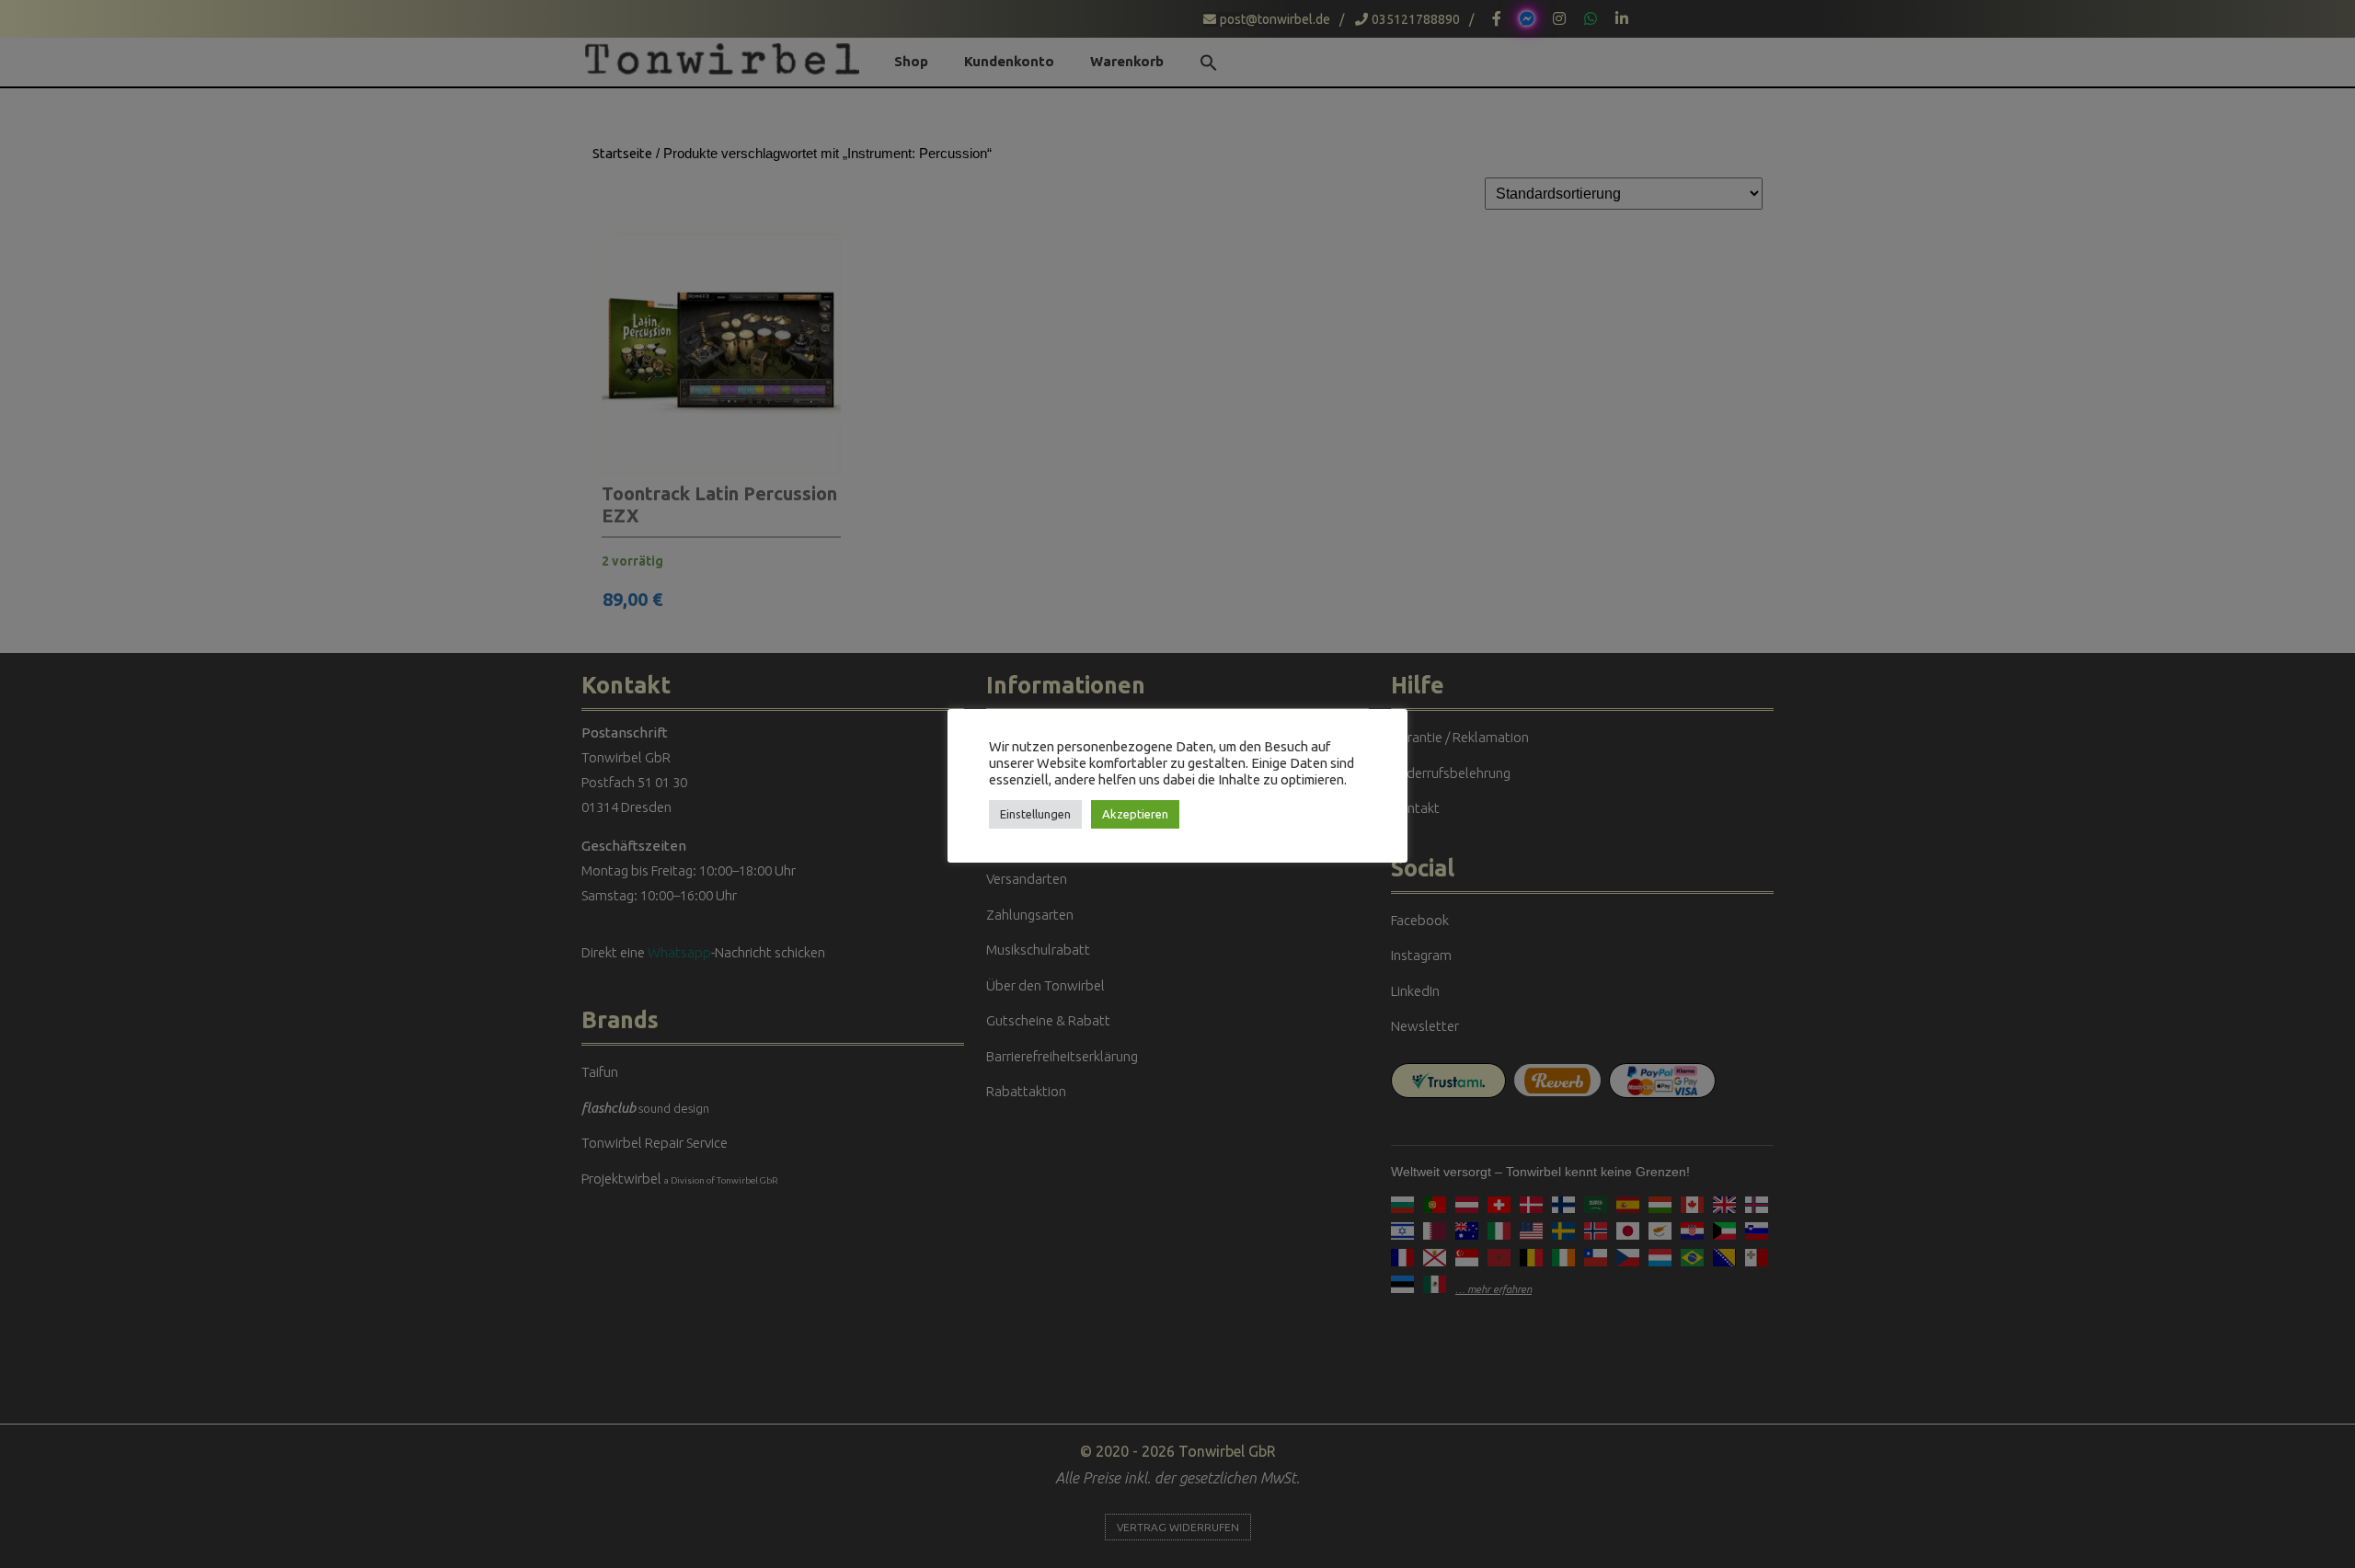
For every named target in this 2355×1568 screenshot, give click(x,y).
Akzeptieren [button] (1135, 814)
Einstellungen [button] (1035, 814)
